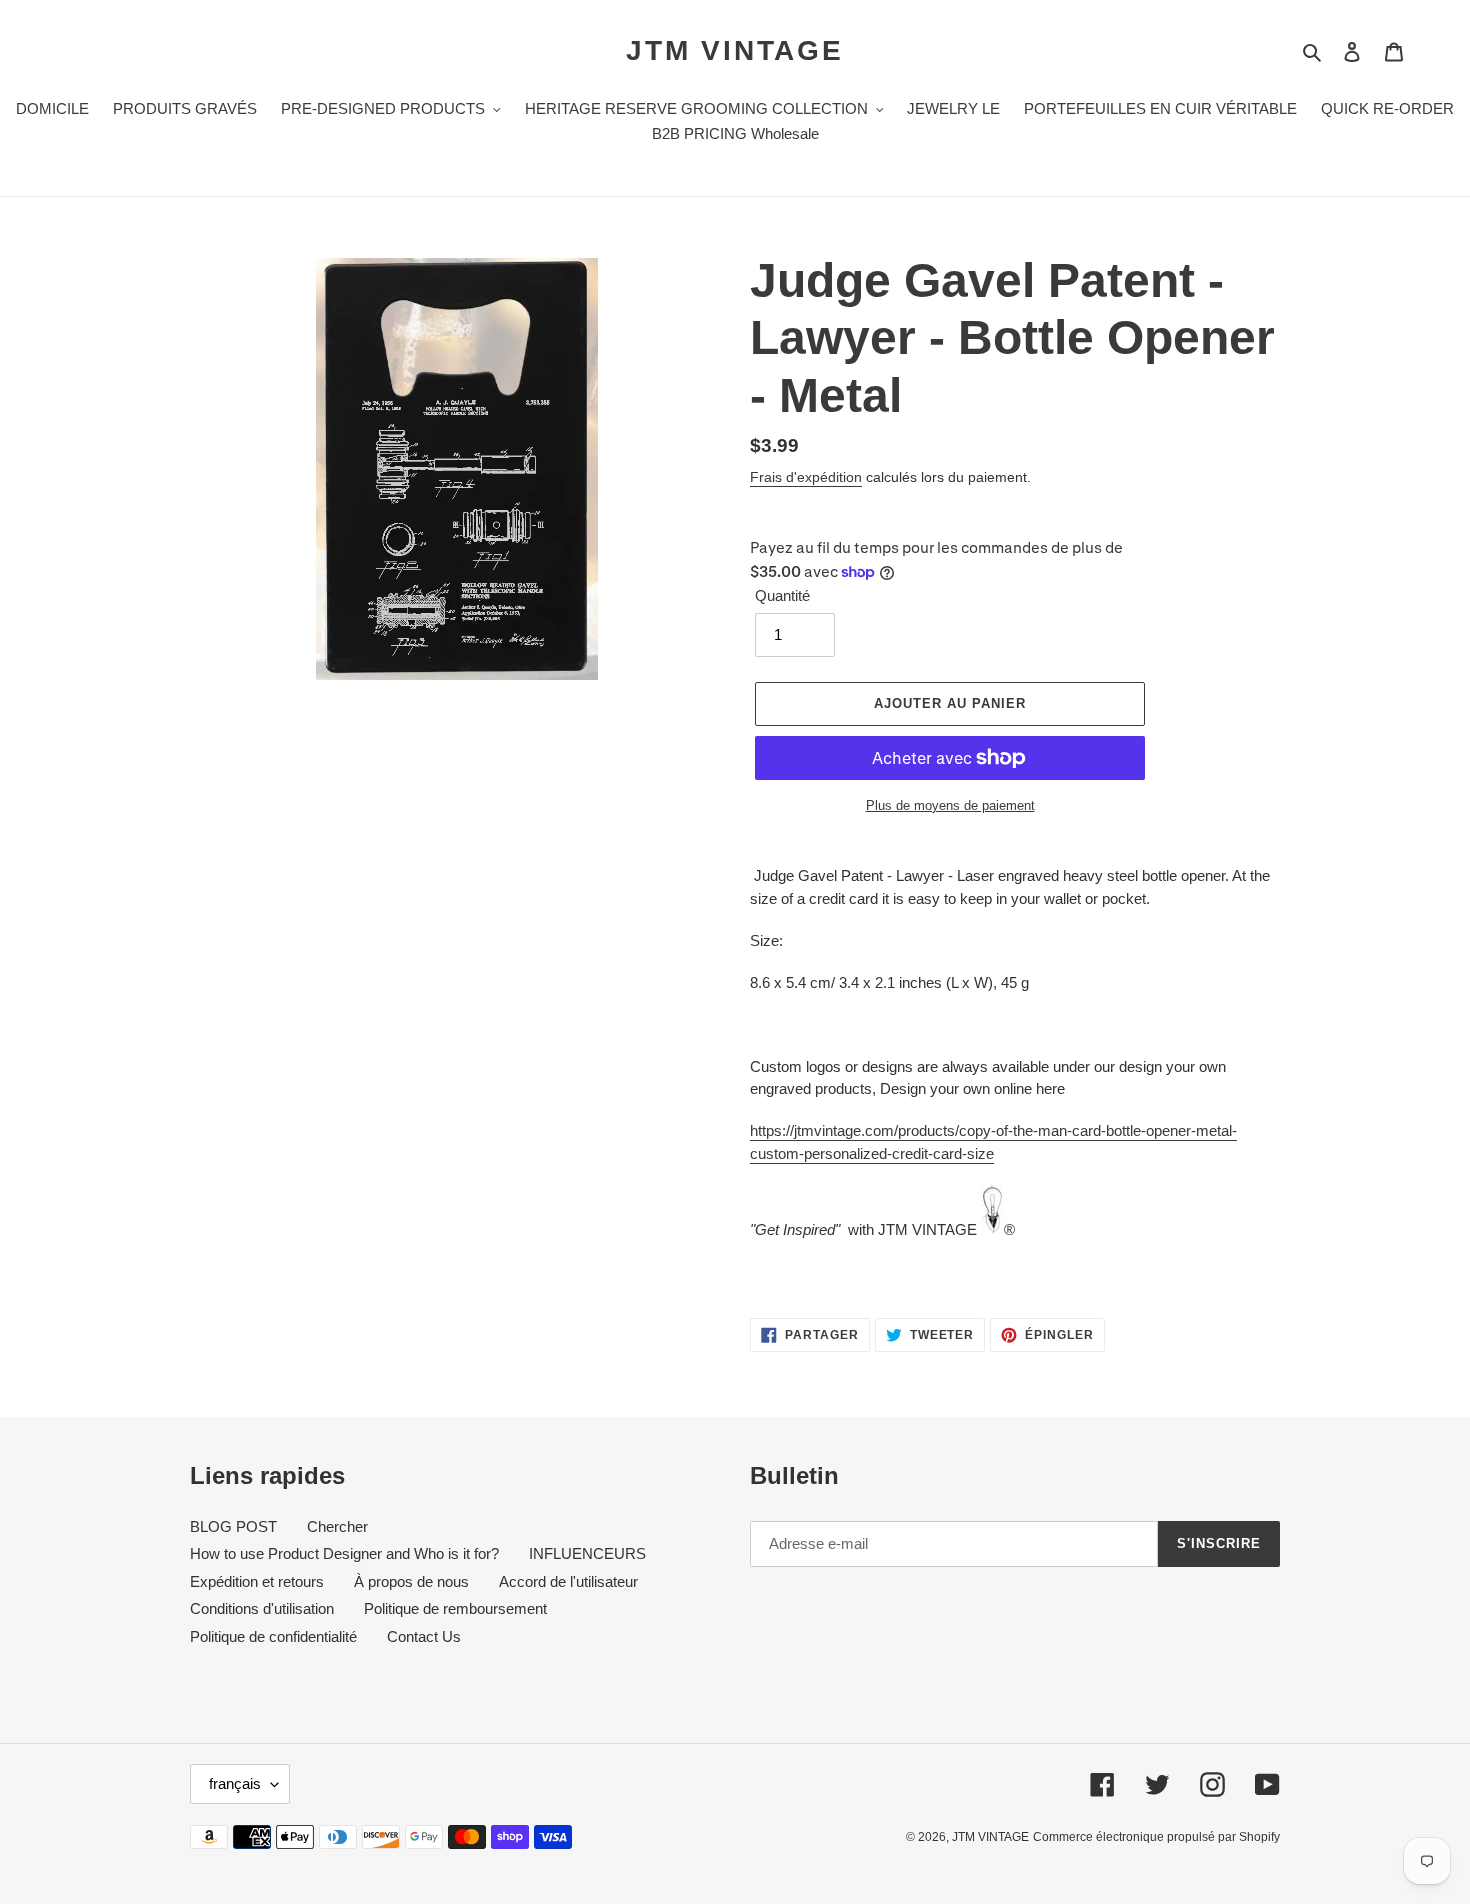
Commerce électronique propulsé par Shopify (1156, 1837)
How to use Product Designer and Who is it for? (344, 1553)
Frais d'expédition (806, 477)
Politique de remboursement (455, 1608)
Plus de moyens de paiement (950, 805)
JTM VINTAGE (735, 50)
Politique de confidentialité (273, 1636)
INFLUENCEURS (587, 1553)
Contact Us (424, 1636)
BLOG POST (233, 1526)
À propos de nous (411, 1581)
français (235, 1783)
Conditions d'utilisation (262, 1608)
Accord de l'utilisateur (568, 1581)
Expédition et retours (257, 1581)
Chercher (337, 1526)
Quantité (782, 595)
